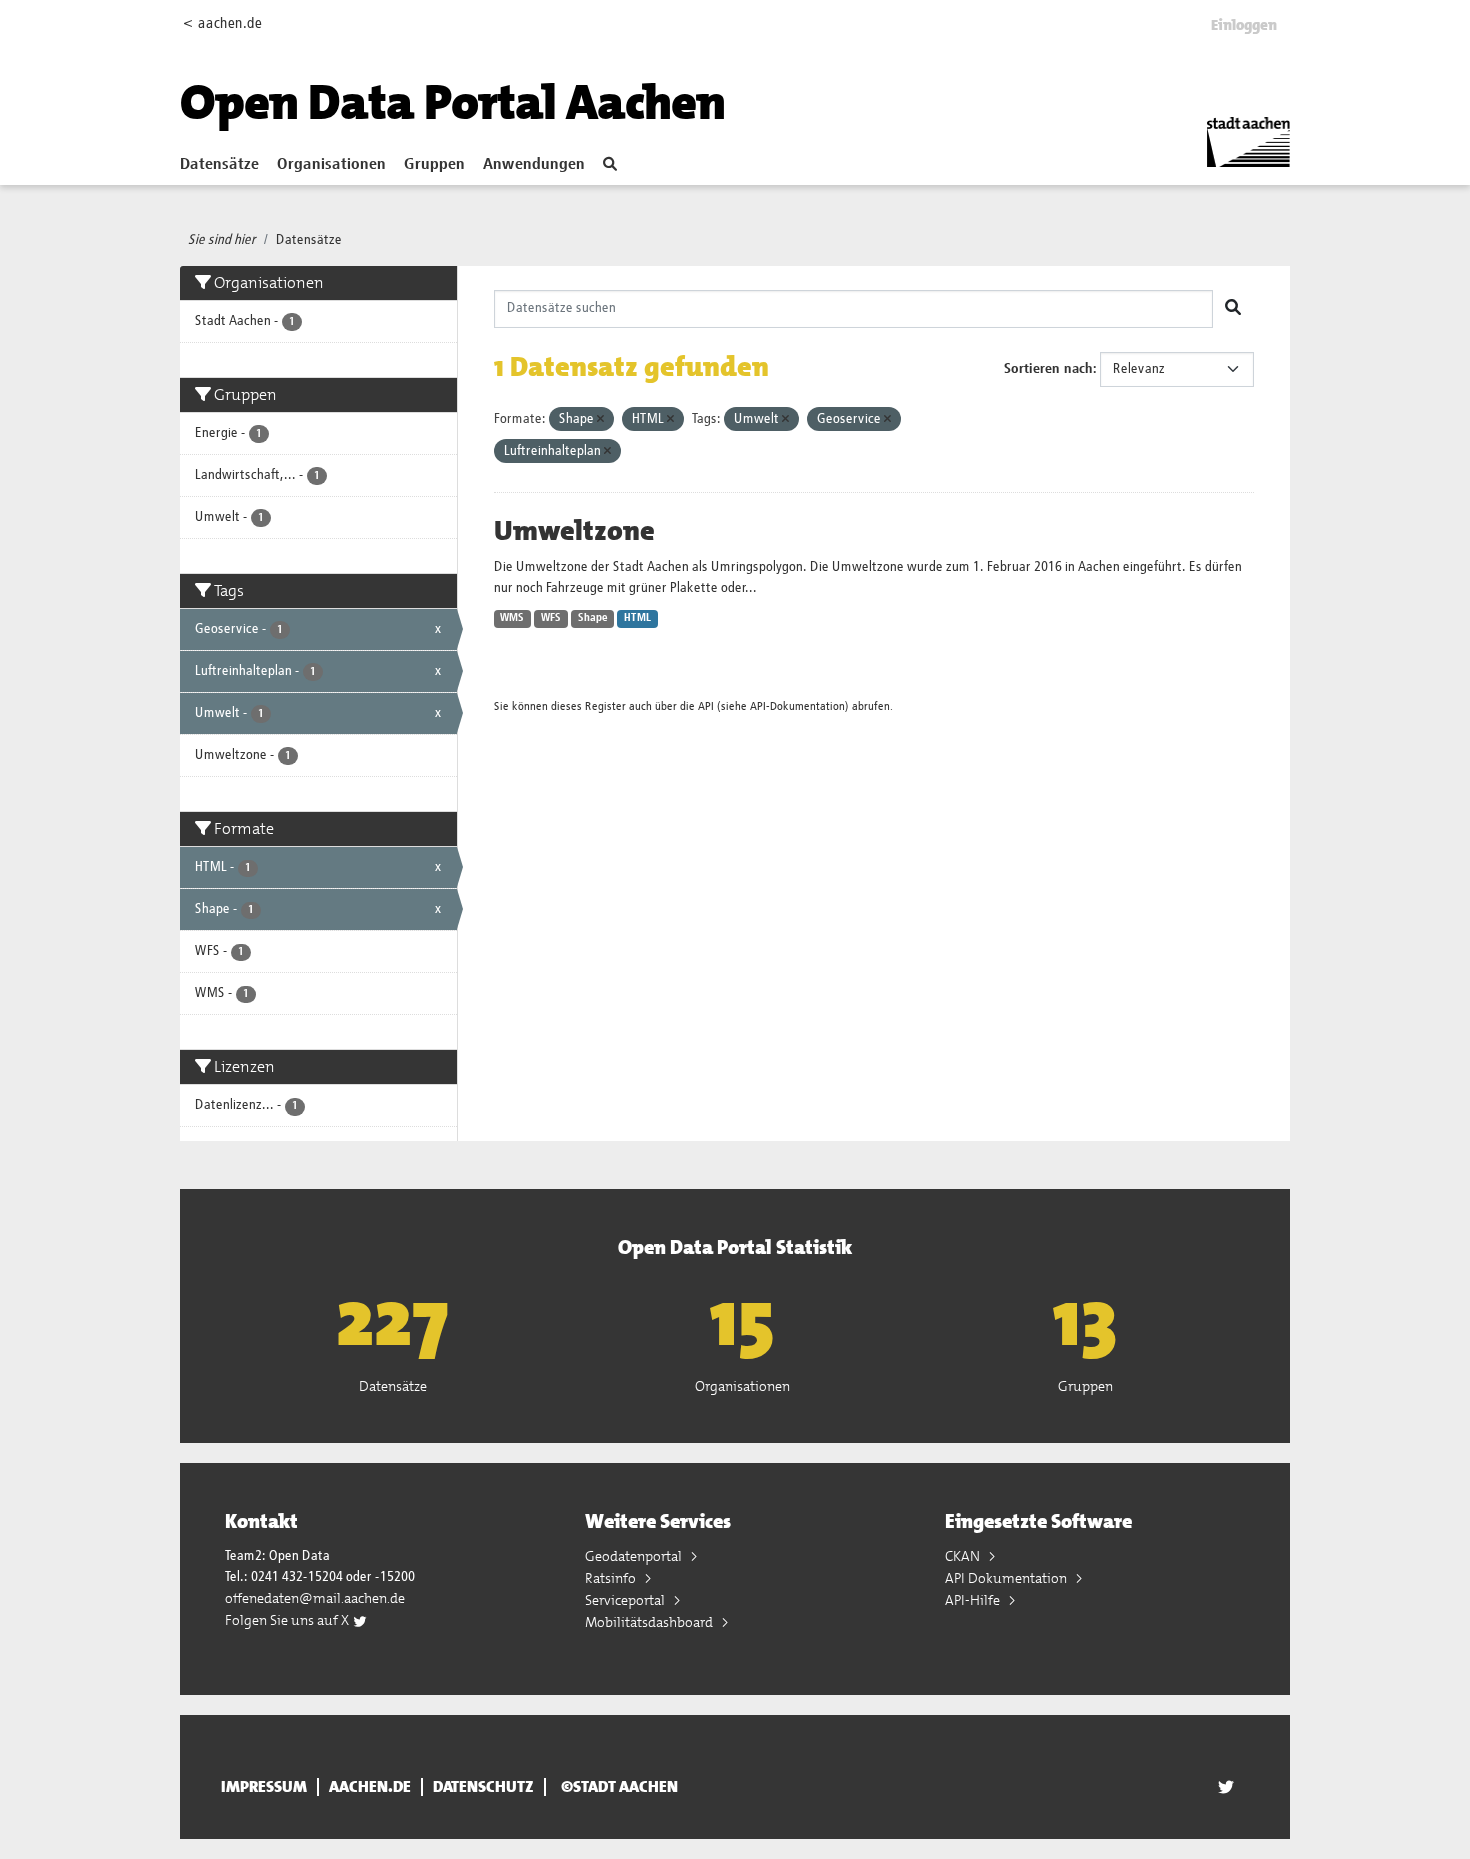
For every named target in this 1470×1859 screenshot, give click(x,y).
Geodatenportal (635, 1556)
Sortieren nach (1048, 369)
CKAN (964, 1556)
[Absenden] (1233, 309)
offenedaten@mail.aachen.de (315, 1598)
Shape (593, 618)
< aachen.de (222, 23)
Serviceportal (626, 1600)
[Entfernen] (600, 419)
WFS (551, 618)
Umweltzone (574, 531)
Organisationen (331, 165)
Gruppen (434, 165)
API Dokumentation (1007, 1578)
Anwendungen (534, 165)
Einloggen (1244, 25)
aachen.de (370, 1787)
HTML (637, 618)
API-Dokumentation (797, 706)
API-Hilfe (974, 1600)
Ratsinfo (612, 1578)
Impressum (264, 1787)
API (706, 706)
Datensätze (219, 165)
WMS (512, 618)
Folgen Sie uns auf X (288, 1620)
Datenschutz (483, 1787)
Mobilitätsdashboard (650, 1622)
